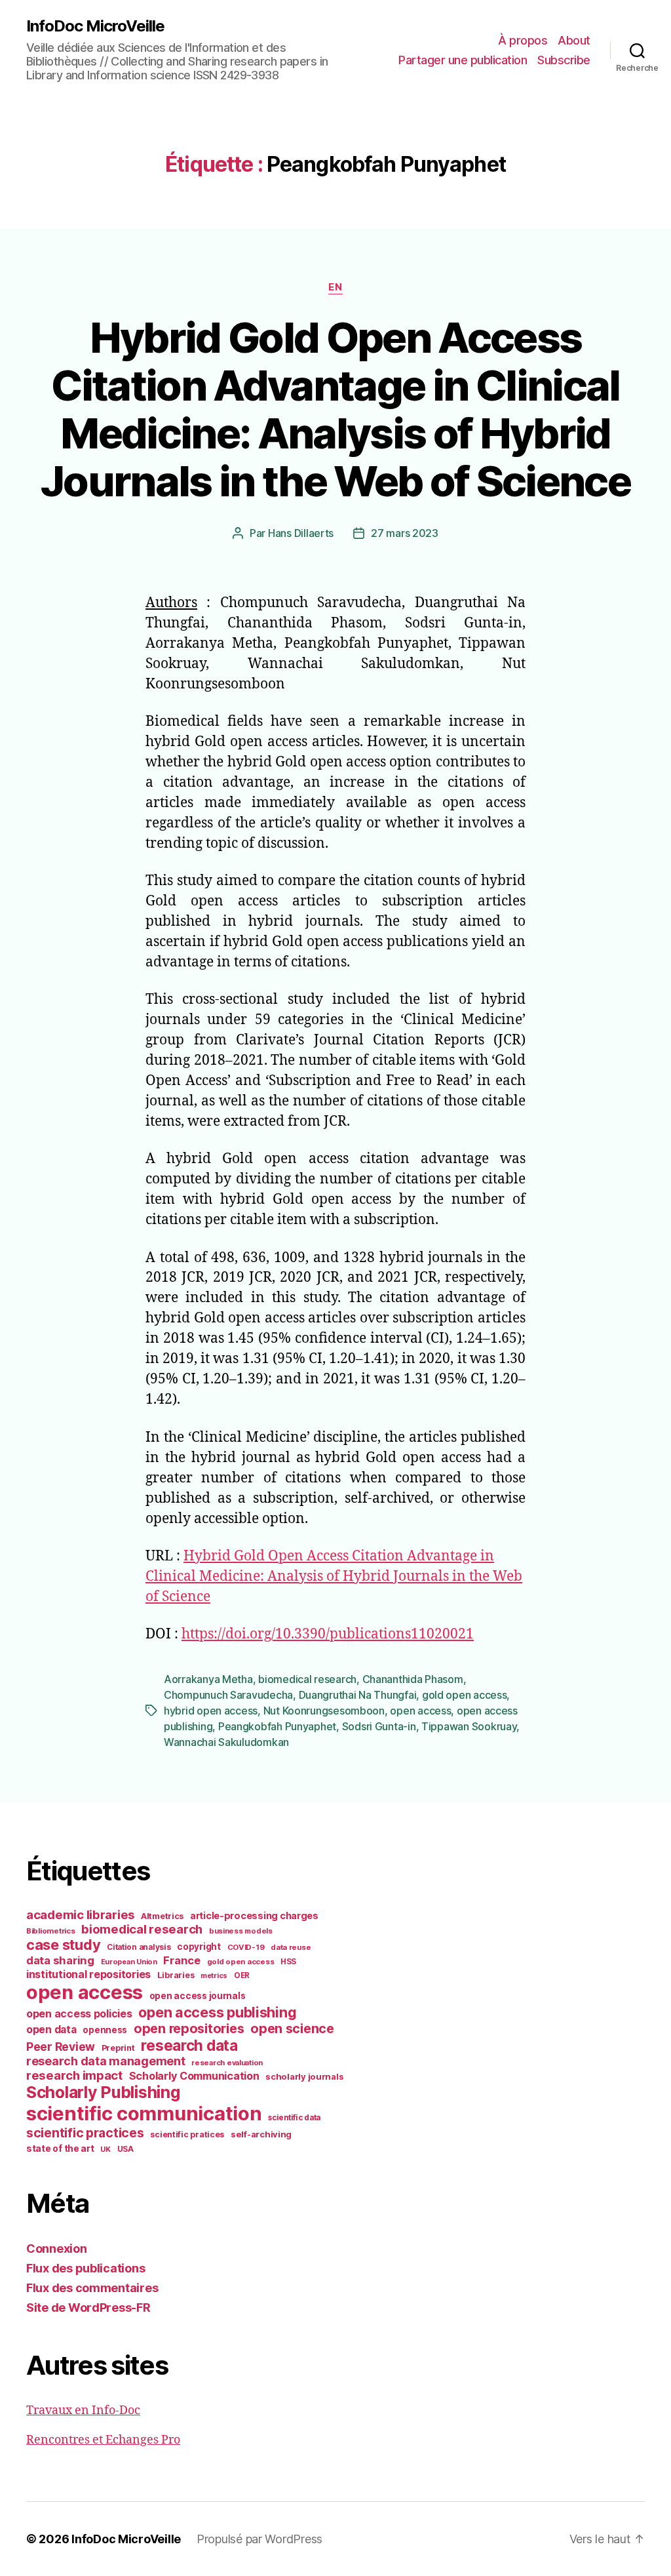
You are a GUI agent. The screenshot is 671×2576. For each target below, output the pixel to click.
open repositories (189, 2029)
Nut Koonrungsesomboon (324, 1711)
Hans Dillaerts (301, 533)
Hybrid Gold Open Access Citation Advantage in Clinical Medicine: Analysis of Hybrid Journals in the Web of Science (335, 409)
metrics (214, 1976)
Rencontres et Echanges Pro (103, 2440)
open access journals (198, 1996)
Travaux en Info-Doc (83, 2410)
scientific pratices (187, 2134)
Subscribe (564, 60)
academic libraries (80, 1914)
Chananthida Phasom (413, 1679)
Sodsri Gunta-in (379, 1726)
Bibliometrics (51, 1931)
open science (292, 2029)
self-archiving (261, 2134)
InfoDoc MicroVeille (95, 26)
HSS (288, 1962)
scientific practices (85, 2133)
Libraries (176, 1975)
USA (125, 2149)
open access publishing (217, 2012)
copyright (199, 1947)
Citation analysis (139, 1947)
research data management (106, 2061)
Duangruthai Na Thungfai (358, 1695)
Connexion (57, 2249)
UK (105, 2149)
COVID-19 (246, 1947)
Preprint (118, 2048)
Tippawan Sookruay (469, 1726)
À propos (523, 40)
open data (51, 2030)
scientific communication (144, 2113)
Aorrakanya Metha (208, 1679)
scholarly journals (304, 2076)
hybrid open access (211, 1711)
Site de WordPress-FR (88, 2308)
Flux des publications (86, 2268)
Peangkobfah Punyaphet (277, 1726)
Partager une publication (463, 60)
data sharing (60, 1960)
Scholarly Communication (194, 2076)
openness (105, 2030)
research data (189, 2045)
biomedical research (307, 1679)
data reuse (291, 1947)
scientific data (294, 2118)
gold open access (465, 1695)
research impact (74, 2075)
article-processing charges (254, 1915)
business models (241, 1931)
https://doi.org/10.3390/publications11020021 (328, 1634)
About (574, 40)
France (182, 1960)
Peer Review (61, 2047)
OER (242, 1975)
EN (335, 287)
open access (420, 1711)
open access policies (79, 2013)
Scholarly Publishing (103, 2092)
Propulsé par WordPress (259, 2539)
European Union (129, 1962)
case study (63, 1945)
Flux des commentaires (92, 2288)
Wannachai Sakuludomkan (226, 1742)
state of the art (60, 2149)
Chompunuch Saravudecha (228, 1695)
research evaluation (227, 2063)
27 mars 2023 (405, 533)
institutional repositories (88, 1974)
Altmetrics (162, 1916)
